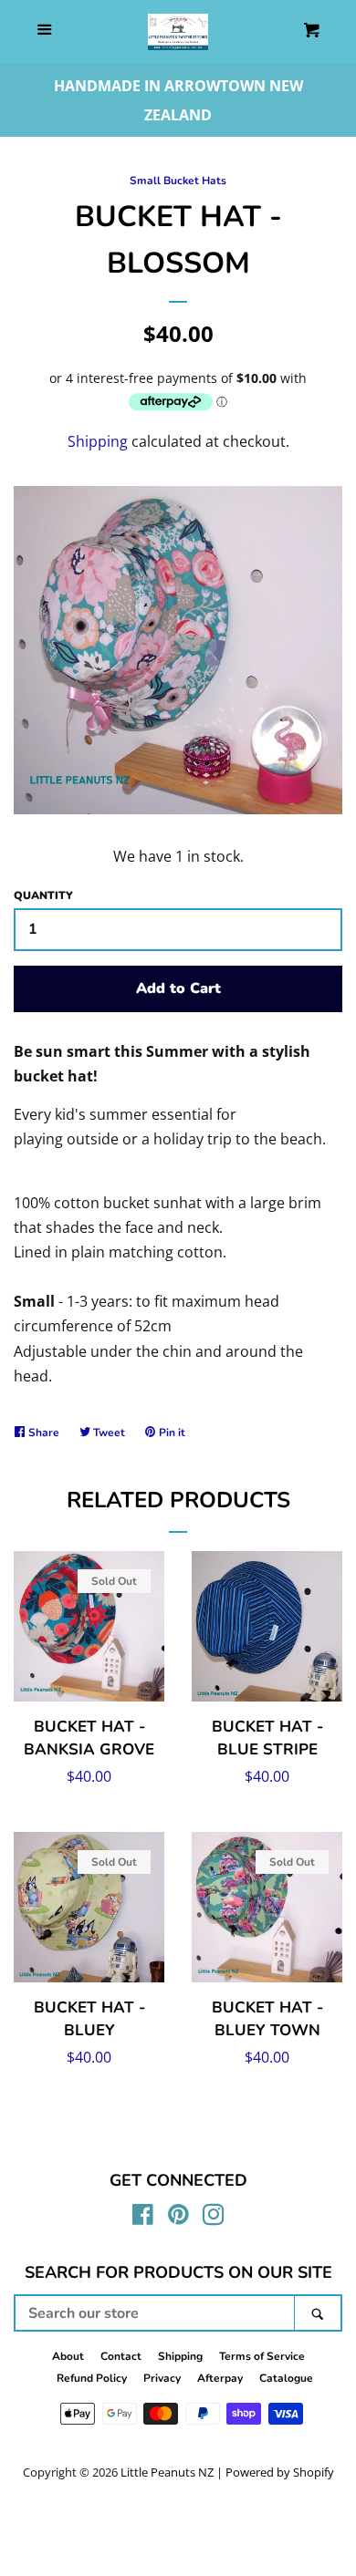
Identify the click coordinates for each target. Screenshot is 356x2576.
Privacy (162, 2378)
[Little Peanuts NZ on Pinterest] (178, 2218)
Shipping (98, 441)
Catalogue (286, 2378)
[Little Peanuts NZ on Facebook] (143, 2218)
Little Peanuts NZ (167, 2472)
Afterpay (220, 2378)
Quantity (43, 895)
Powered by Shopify (280, 2472)
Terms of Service (262, 2356)
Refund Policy (92, 2378)
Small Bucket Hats (178, 181)
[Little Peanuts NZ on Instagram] (214, 2218)
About (68, 2356)
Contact (121, 2356)
